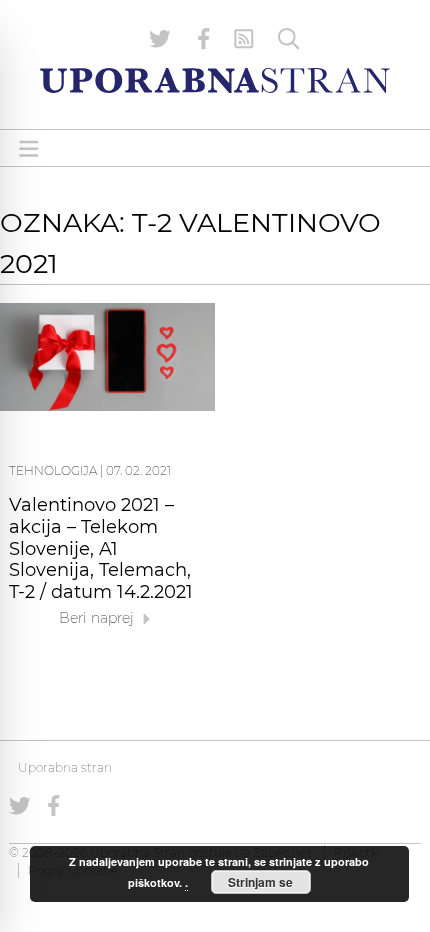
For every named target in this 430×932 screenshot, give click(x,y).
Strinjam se (260, 882)
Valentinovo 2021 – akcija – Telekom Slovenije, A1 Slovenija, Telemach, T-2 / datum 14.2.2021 (101, 548)
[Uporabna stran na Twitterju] (160, 39)
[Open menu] (29, 148)
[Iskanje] (289, 39)
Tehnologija (53, 470)
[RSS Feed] (244, 39)
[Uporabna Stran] (215, 80)
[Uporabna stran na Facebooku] (204, 39)
